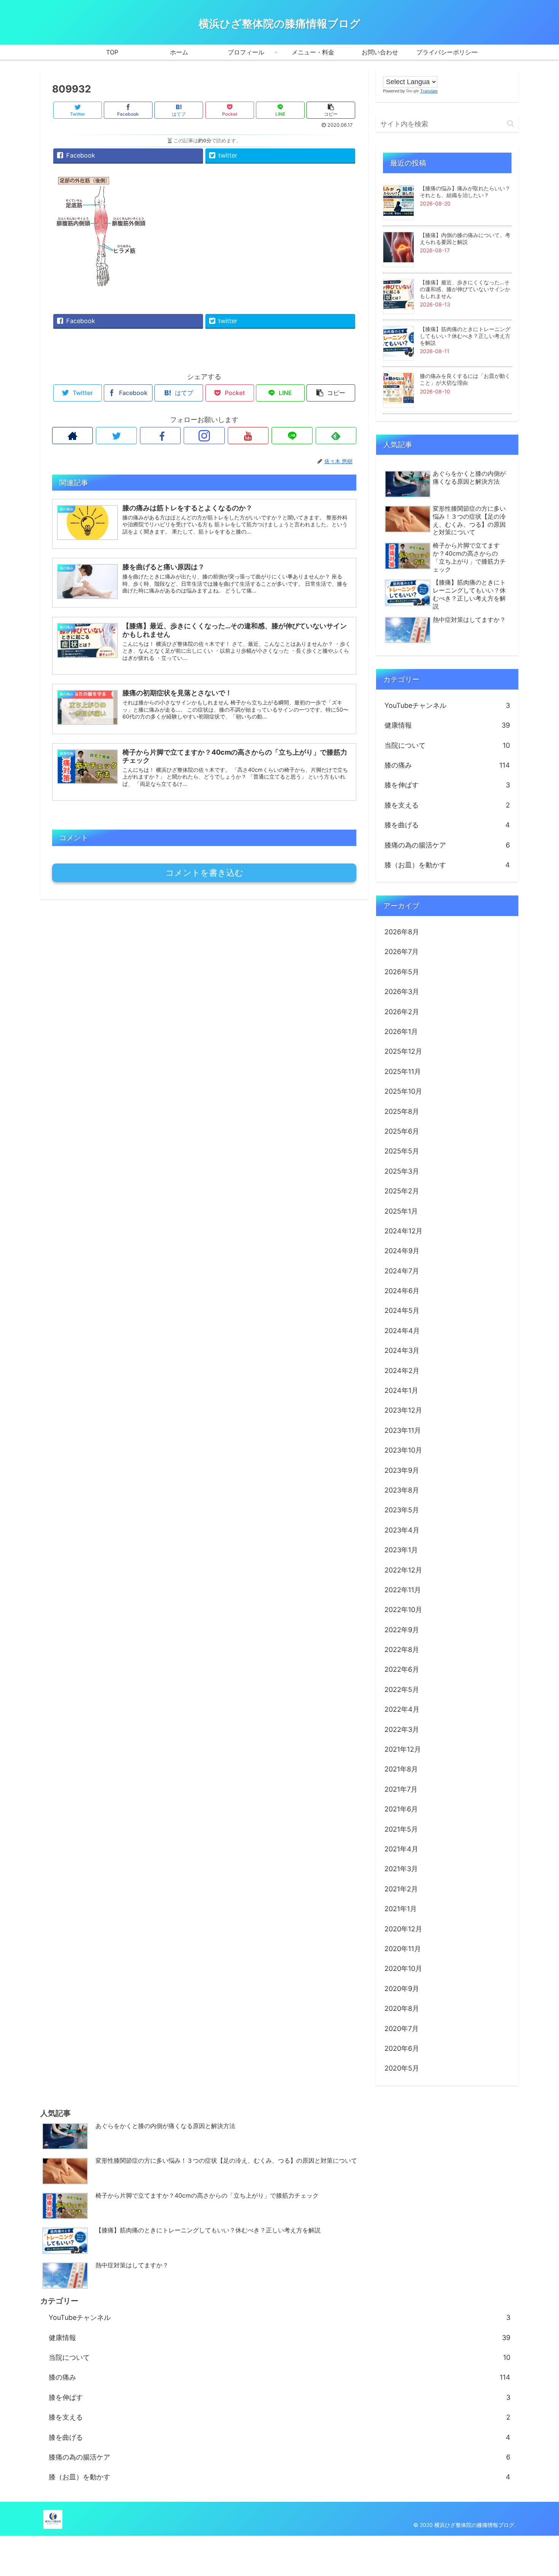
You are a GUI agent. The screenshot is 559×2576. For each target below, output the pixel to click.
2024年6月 (402, 1291)
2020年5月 (402, 2068)
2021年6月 (401, 1809)
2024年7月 (402, 1271)
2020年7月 (402, 2029)
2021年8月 (401, 1769)
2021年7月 (401, 1789)
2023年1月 (401, 1550)
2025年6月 (402, 1131)
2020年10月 (403, 1968)
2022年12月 (403, 1570)
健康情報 (447, 725)
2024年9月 (402, 1251)
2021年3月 (401, 1869)
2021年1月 (401, 1909)
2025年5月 (402, 1151)
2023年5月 (402, 1510)
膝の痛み (447, 765)
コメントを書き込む (204, 873)
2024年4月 (402, 1331)
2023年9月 (402, 1470)
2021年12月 (403, 1749)
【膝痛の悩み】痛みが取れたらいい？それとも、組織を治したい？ (465, 192)
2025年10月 (403, 1091)
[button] (511, 123)
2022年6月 (402, 1669)
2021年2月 (401, 1889)
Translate (429, 91)
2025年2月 (402, 1191)
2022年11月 (403, 1590)
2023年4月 (402, 1530)
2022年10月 (403, 1610)
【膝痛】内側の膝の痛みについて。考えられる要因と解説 (465, 238)
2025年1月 (401, 1211)
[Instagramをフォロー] (204, 436)
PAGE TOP (540, 2492)
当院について (447, 745)
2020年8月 (402, 2008)
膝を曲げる (447, 825)
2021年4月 (401, 1849)
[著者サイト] (72, 436)
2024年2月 (402, 1371)
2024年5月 (402, 1310)
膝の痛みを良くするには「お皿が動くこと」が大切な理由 (465, 379)
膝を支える (447, 805)
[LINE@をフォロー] (292, 436)
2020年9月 (402, 1989)
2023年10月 (403, 1450)
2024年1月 (401, 1390)
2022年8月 (402, 1650)
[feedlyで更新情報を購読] (336, 436)
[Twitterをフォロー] (116, 436)
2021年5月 (401, 1829)
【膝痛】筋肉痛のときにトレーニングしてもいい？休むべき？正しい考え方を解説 (465, 336)
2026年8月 (402, 932)
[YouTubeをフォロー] (248, 436)
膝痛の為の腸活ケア (447, 845)
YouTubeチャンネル (447, 705)
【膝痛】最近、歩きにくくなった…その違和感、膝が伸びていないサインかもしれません (465, 289)
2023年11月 (403, 1430)
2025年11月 (403, 1071)
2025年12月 (403, 1051)
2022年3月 (402, 1729)
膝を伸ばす (447, 785)
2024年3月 (402, 1350)
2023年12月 (403, 1410)
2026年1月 (401, 1032)
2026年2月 (402, 1012)
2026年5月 (402, 972)
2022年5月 (402, 1689)
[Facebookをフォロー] (160, 436)
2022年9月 (402, 1630)
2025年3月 (402, 1171)
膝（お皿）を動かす (447, 865)
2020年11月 (403, 1949)
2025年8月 (402, 1111)
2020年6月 (402, 2048)
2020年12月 (403, 1929)
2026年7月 (402, 952)
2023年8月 (402, 1490)
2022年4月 (402, 1709)
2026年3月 (402, 992)
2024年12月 (403, 1231)
